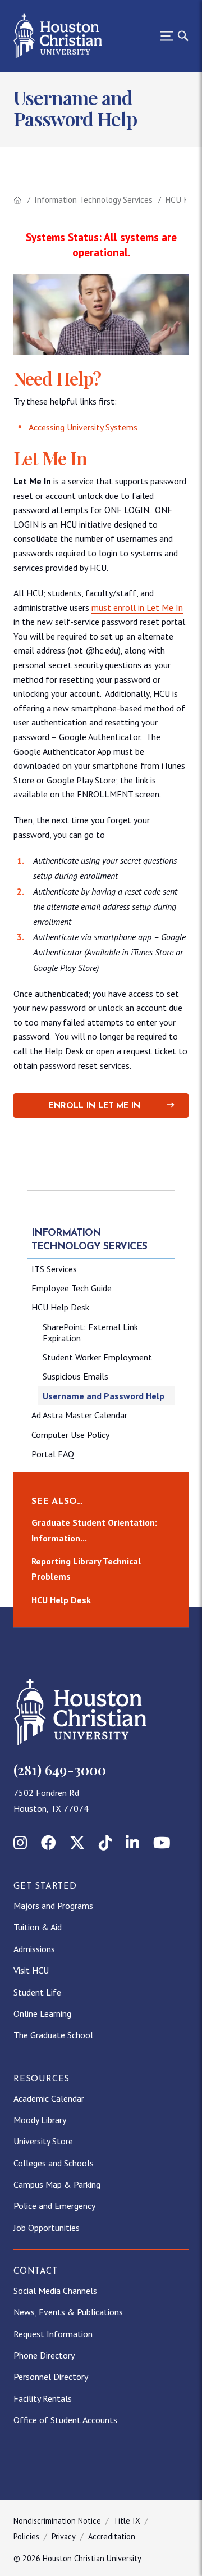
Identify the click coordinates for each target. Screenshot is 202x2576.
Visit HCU (31, 1970)
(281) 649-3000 (60, 1770)
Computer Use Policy (70, 1435)
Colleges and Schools (54, 2163)
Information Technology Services (93, 200)
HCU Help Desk (60, 1307)
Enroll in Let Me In (95, 1106)
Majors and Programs (53, 1906)
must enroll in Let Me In (137, 607)
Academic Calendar (49, 2098)
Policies (26, 2536)
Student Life (37, 1992)
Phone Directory (44, 2355)
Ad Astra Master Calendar (79, 1415)
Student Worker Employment (97, 1357)
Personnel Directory (51, 2377)
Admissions (34, 1949)
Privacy (64, 2536)
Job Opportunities (47, 2228)
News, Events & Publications (68, 2312)
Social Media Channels (55, 2291)
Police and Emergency (54, 2206)
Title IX (127, 2521)
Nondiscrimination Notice (57, 2521)
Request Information (53, 2334)
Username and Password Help (104, 1396)
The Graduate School (53, 2035)
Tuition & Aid (38, 1927)
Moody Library (40, 2120)
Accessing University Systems (83, 427)
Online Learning (42, 2013)
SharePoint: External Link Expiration (90, 1332)
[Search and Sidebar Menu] (171, 36)
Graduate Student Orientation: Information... (94, 1530)
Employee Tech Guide (72, 1288)
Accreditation (112, 2536)
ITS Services (54, 1269)
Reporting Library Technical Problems (86, 1569)
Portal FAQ (53, 1454)
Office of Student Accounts (65, 2420)
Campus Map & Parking (57, 2184)
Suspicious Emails (75, 1376)
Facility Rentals (43, 2398)
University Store (43, 2141)
